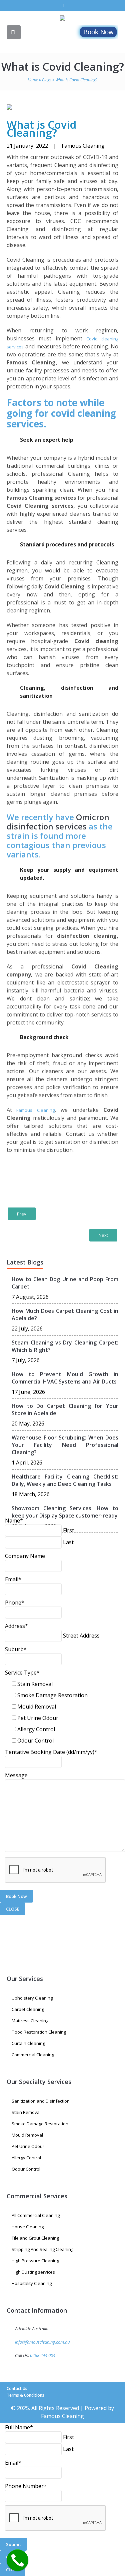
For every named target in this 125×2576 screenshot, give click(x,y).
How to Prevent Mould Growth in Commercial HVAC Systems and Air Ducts (65, 1378)
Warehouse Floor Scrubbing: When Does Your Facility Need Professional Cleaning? (65, 1445)
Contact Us (17, 2388)
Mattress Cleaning (30, 2021)
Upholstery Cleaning (32, 1998)
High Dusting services (33, 2272)
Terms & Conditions (25, 2395)
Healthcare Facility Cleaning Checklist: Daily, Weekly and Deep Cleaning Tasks (65, 1480)
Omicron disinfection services (58, 822)
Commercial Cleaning (33, 2055)
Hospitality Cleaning (32, 2283)
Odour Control (35, 1741)
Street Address (81, 1636)
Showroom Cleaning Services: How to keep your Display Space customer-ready (65, 1512)
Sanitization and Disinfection (41, 2101)
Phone (15, 1603)
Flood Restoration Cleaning (39, 2032)
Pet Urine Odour (38, 1718)
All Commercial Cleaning (36, 2215)
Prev (22, 1214)
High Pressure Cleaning (35, 2261)
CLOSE (13, 1909)
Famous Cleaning (33, 1110)
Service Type (22, 1673)
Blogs (47, 80)
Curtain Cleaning (28, 2043)
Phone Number (26, 2486)
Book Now (98, 32)
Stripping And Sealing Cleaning (42, 2249)
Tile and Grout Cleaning (35, 2238)
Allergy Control (36, 1729)
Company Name (25, 1556)
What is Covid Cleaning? (63, 67)
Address (16, 1626)
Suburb (16, 1649)
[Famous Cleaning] (63, 19)
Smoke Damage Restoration (52, 1695)
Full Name (19, 2427)
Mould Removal (37, 1707)
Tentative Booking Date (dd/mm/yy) (51, 1752)
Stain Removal (35, 1684)
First (68, 1530)
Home (33, 80)
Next (103, 1235)
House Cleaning (28, 2227)
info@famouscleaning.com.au (42, 2342)
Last (68, 1542)
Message (16, 1775)
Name (14, 1521)
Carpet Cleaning (28, 2009)
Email (13, 1579)
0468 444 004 (43, 2355)
